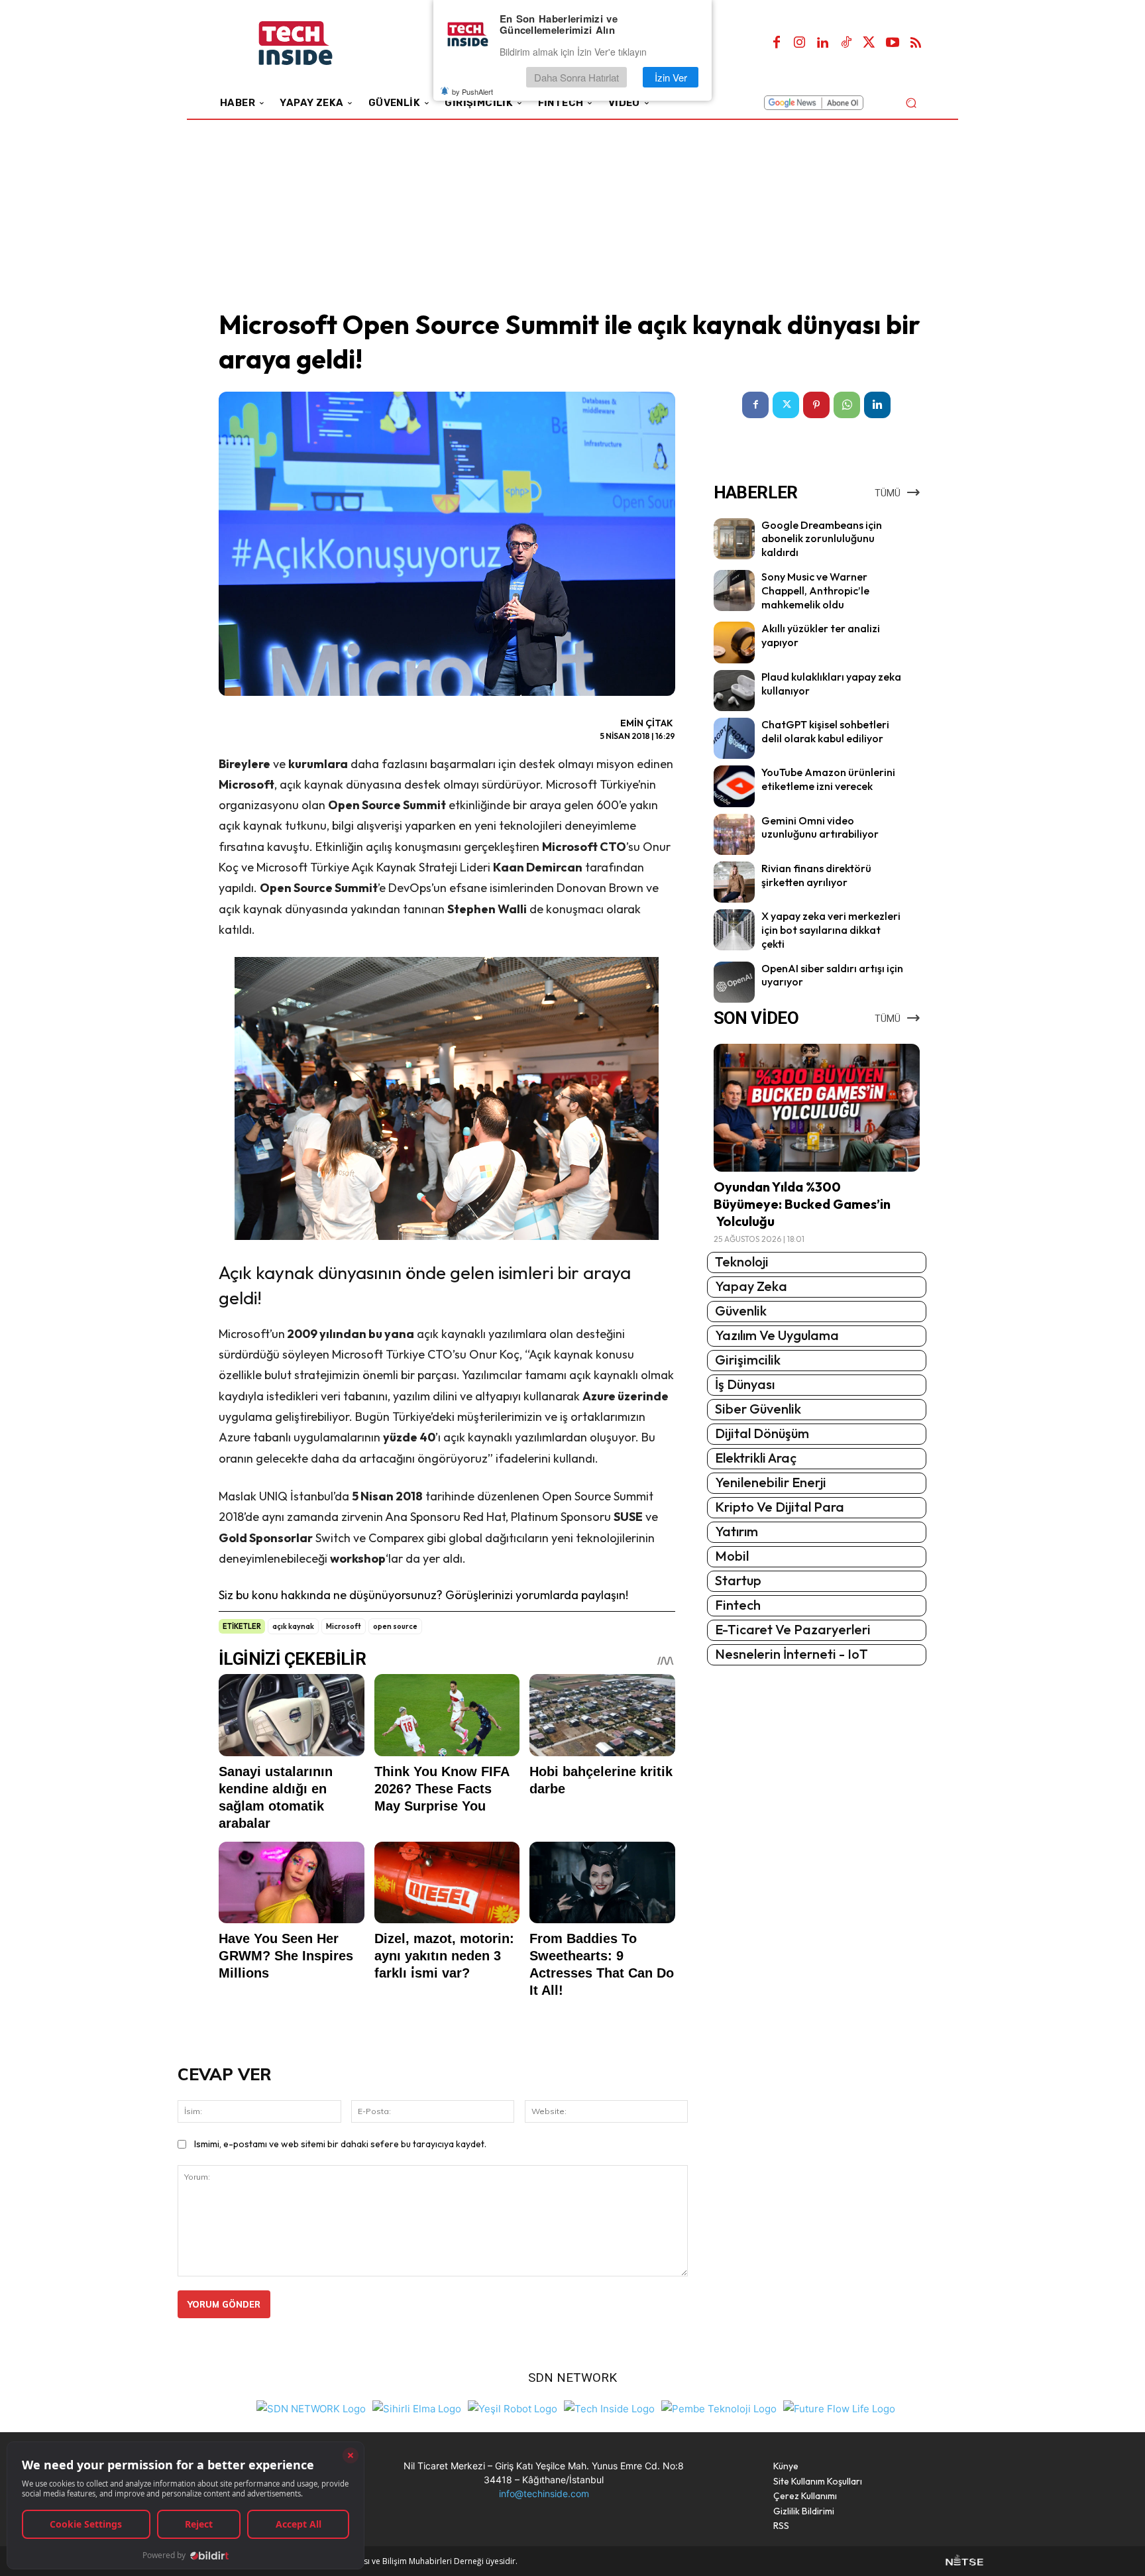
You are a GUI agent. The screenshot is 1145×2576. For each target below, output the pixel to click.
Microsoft (344, 1626)
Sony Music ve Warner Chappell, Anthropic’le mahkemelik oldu (815, 590)
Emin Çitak (647, 723)
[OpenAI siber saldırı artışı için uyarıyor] (734, 982)
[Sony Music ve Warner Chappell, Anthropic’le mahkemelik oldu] (734, 590)
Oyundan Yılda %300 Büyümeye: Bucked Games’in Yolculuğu (802, 1204)
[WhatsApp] (847, 405)
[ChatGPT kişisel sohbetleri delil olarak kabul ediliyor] (734, 738)
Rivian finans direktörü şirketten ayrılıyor (816, 875)
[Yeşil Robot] (513, 2407)
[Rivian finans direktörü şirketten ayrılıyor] (734, 882)
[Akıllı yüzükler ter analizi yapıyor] (734, 642)
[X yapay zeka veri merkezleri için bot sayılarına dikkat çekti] (734, 930)
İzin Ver (671, 77)
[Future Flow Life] (839, 2407)
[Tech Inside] (609, 2407)
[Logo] (314, 43)
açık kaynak (293, 1626)
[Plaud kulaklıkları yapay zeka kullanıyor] (734, 691)
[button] (911, 102)
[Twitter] (869, 43)
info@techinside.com (544, 2493)
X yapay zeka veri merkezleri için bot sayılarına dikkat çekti (831, 930)
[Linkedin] (823, 43)
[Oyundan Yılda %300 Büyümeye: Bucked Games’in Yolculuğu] (817, 1108)
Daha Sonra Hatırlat (576, 77)
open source (395, 1626)
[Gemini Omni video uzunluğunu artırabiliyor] (734, 834)
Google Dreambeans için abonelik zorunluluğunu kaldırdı (822, 539)
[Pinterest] (816, 405)
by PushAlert (472, 91)
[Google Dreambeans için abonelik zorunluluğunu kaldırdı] (734, 539)
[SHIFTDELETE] (311, 2407)
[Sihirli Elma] (417, 2407)
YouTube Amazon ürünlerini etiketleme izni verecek (828, 779)
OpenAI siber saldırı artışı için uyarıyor (832, 975)
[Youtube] (893, 43)
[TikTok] (846, 43)
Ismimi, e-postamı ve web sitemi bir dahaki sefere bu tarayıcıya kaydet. (340, 2144)
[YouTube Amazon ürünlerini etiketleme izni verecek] (734, 786)
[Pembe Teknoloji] (719, 2407)
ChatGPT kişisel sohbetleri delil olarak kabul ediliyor (825, 731)
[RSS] (916, 43)
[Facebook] (777, 43)
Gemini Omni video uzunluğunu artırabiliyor (820, 827)
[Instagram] (800, 43)
